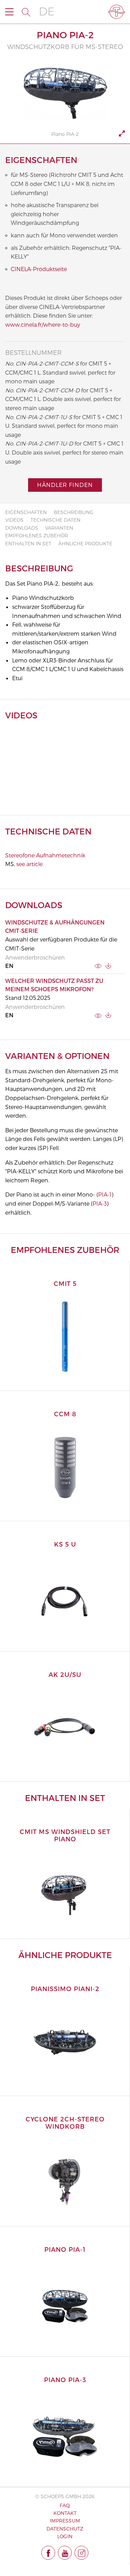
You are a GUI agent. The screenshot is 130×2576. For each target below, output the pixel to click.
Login (65, 2536)
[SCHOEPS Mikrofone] (116, 12)
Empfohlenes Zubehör (37, 535)
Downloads (22, 528)
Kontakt (65, 2513)
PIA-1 (105, 1194)
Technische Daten (55, 520)
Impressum (65, 2521)
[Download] (108, 966)
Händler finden (65, 485)
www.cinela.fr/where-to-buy (43, 324)
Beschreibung (74, 512)
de (47, 12)
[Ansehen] (98, 965)
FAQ (65, 2505)
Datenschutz (65, 2529)
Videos (14, 520)
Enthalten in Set (28, 543)
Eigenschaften (26, 512)
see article (29, 864)
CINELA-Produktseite (39, 269)
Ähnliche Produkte (85, 543)
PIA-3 (100, 1203)
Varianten (59, 528)
